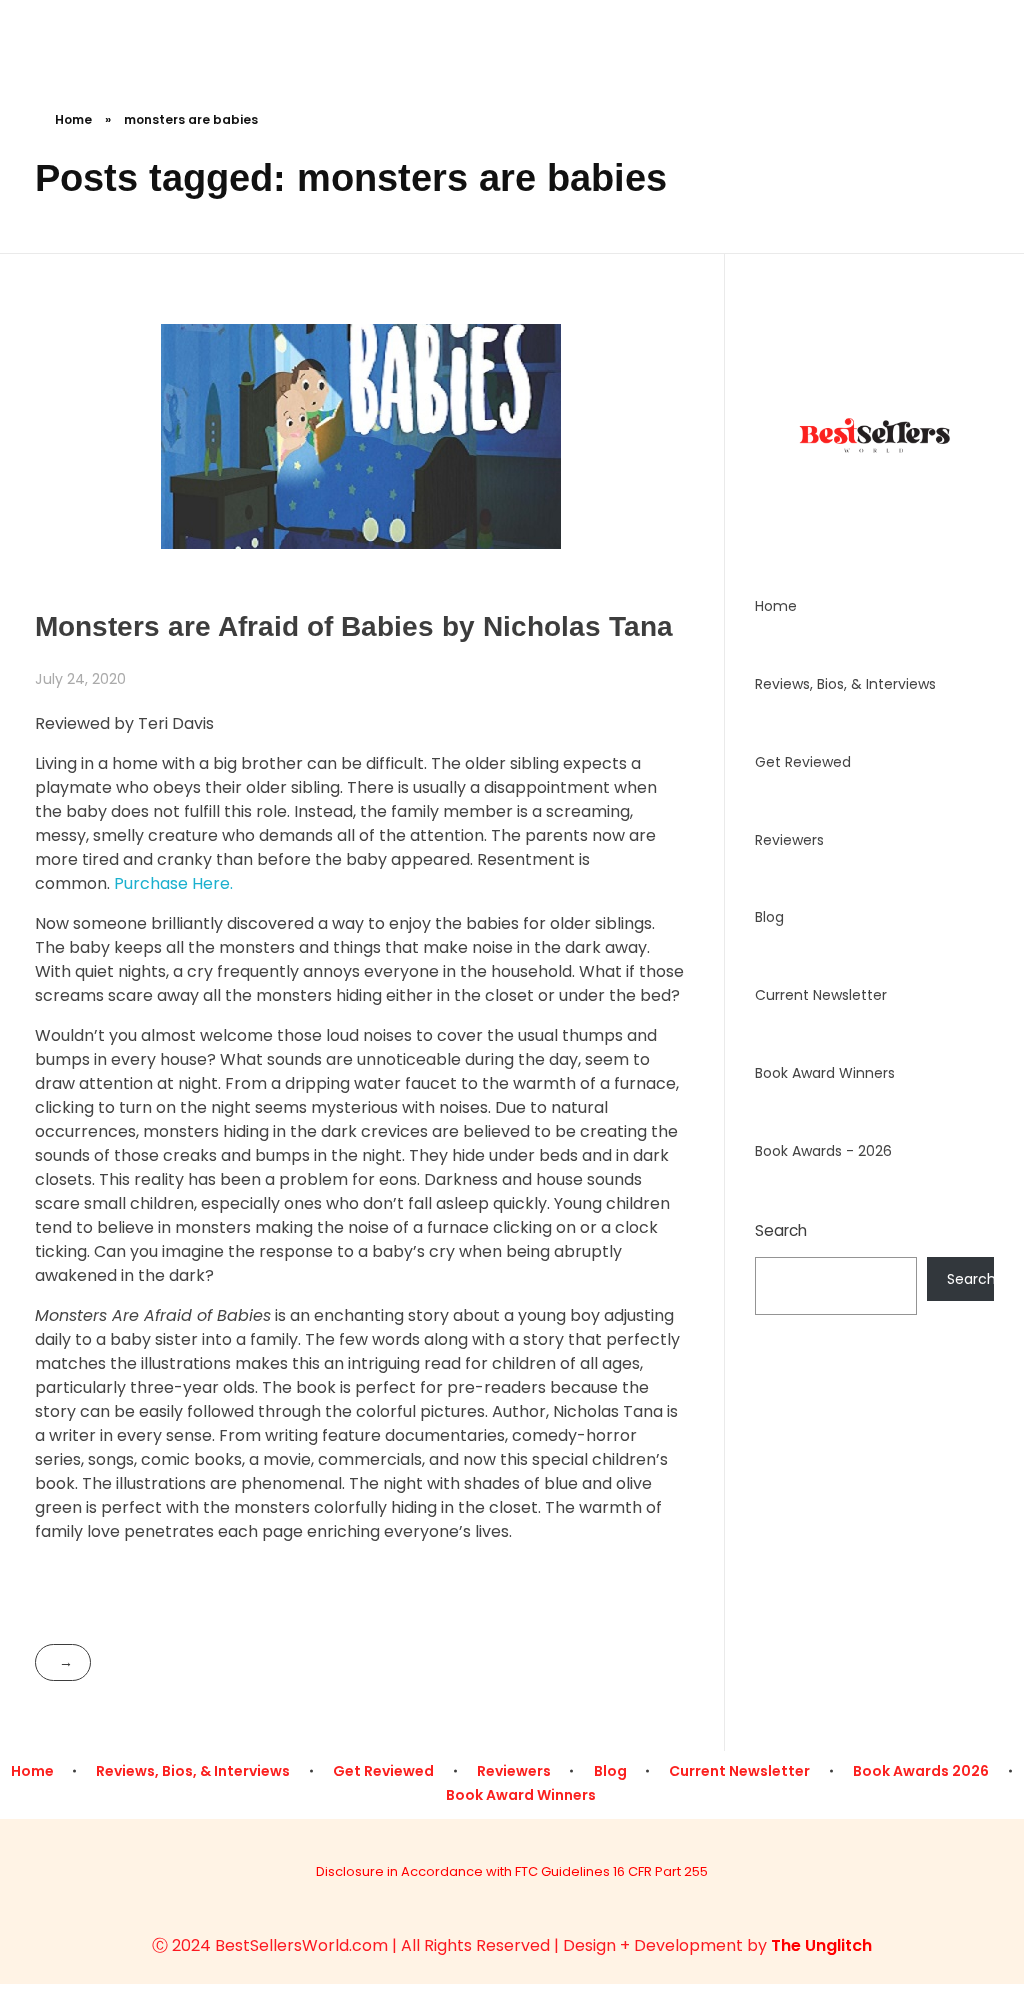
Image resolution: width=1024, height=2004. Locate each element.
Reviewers (789, 840)
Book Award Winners (825, 1073)
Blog (769, 917)
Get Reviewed (803, 762)
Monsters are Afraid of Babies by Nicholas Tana (354, 626)
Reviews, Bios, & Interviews (845, 684)
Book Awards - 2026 (823, 1151)
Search (781, 1230)
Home (73, 119)
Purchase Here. (173, 883)
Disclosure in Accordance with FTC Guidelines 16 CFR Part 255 (512, 1871)
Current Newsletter (821, 995)
